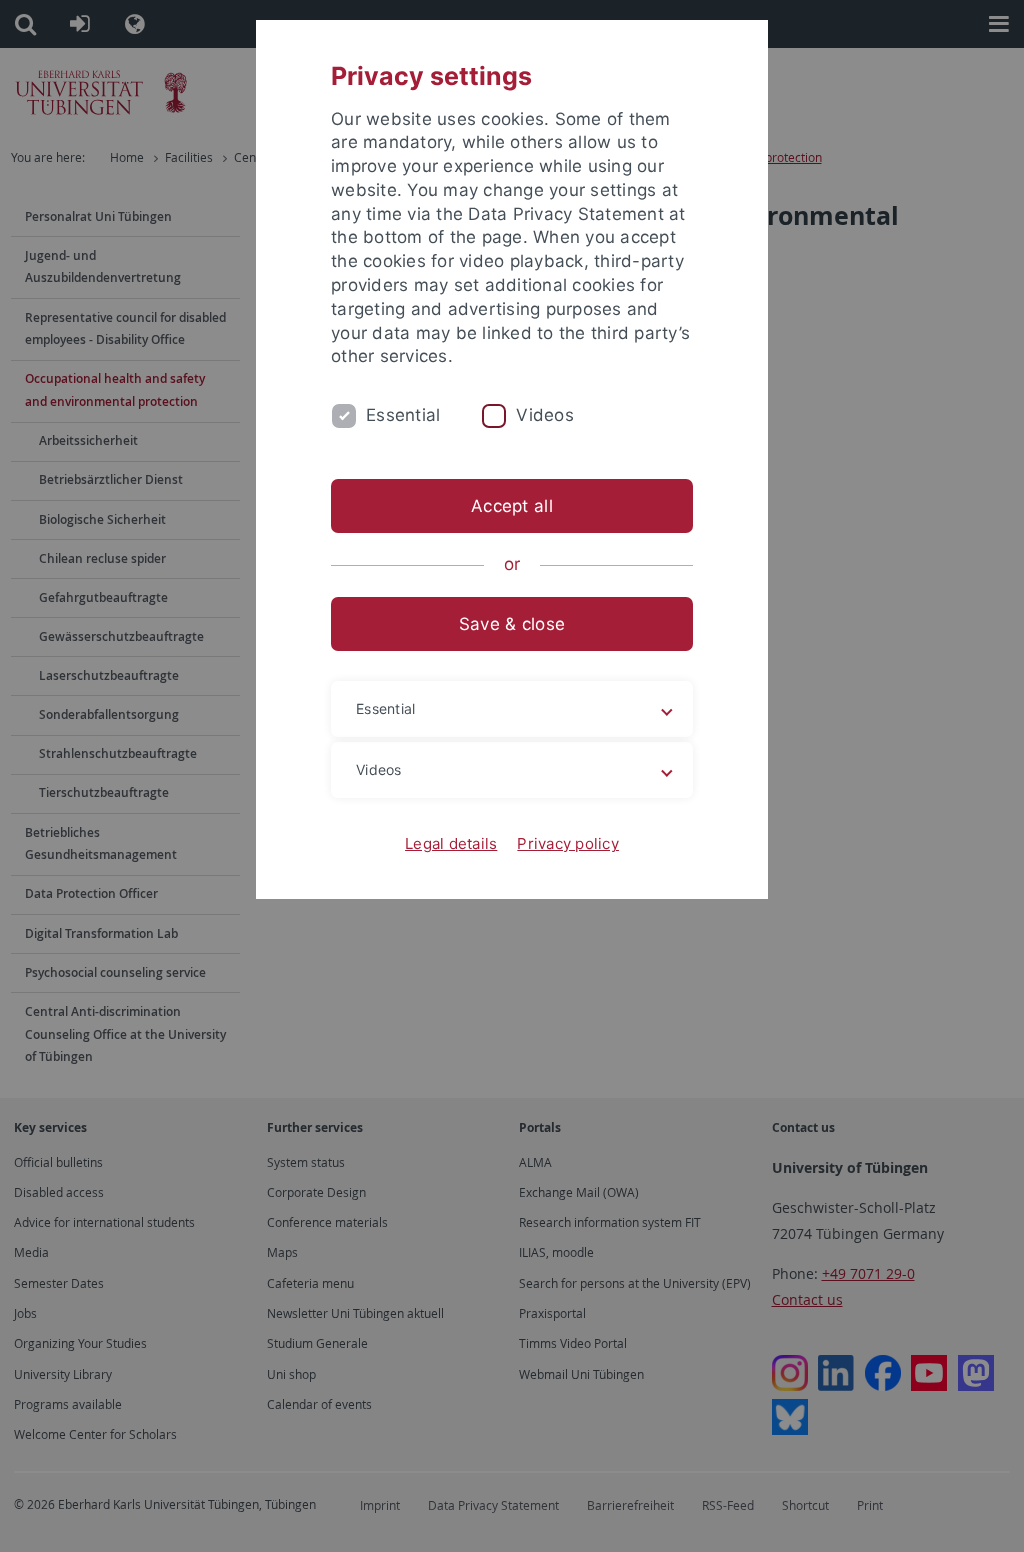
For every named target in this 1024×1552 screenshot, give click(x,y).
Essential (403, 415)
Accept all (512, 506)
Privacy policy (568, 843)
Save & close (512, 624)
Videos (545, 415)
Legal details (451, 843)
